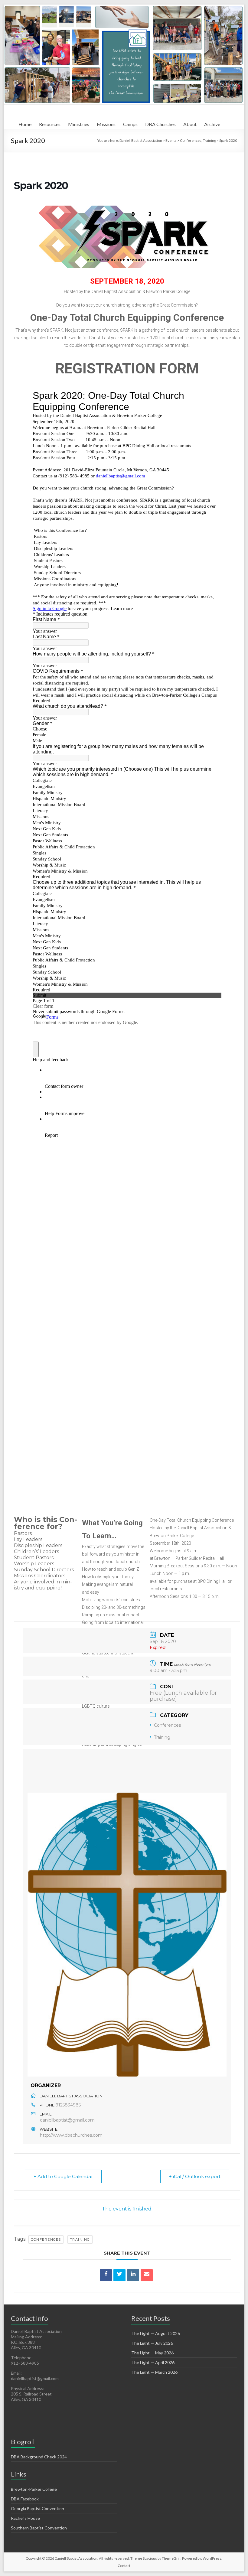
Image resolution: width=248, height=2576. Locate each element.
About (190, 124)
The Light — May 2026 (152, 2353)
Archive (212, 124)
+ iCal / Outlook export (195, 2176)
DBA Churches (160, 124)
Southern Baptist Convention (39, 2528)
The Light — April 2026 (153, 2362)
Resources (50, 124)
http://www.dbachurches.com (71, 2135)
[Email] (147, 2275)
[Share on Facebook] (106, 2275)
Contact (124, 2566)
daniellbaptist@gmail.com (67, 2120)
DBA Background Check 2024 (39, 2457)
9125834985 (68, 2105)
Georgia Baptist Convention (38, 2508)
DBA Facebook (25, 2499)
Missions (106, 124)
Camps (130, 124)
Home (25, 124)
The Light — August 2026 (156, 2333)
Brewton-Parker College (34, 2489)
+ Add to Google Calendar (63, 2176)
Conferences (167, 1725)
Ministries (79, 124)
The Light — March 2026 (154, 2372)
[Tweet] (119, 2275)
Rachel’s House (25, 2518)
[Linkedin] (133, 2275)
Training (162, 1737)
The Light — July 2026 (152, 2343)
